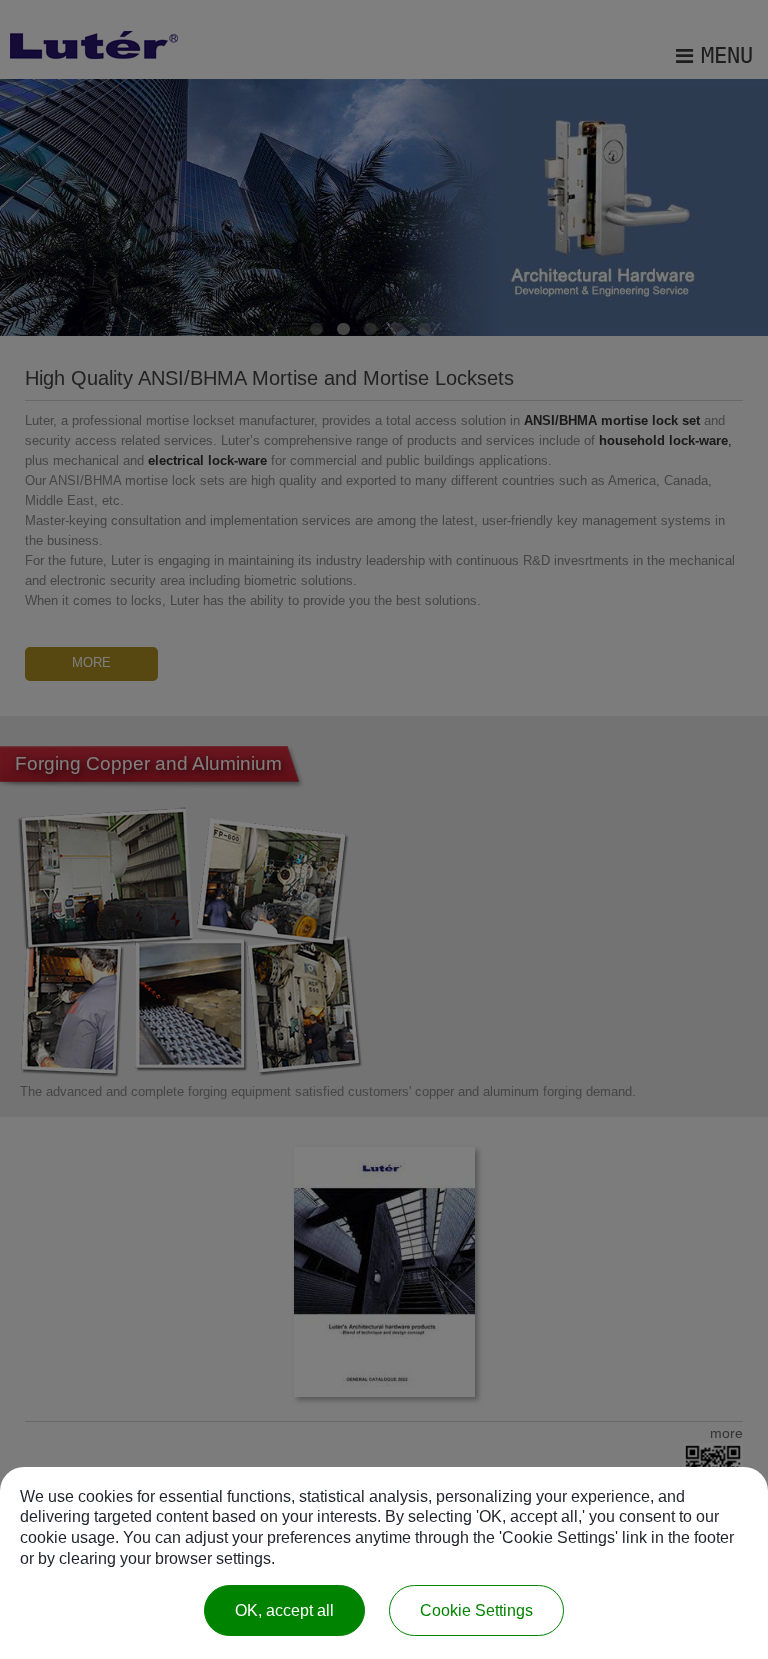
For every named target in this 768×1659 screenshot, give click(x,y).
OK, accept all (284, 1610)
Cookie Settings (476, 1610)
